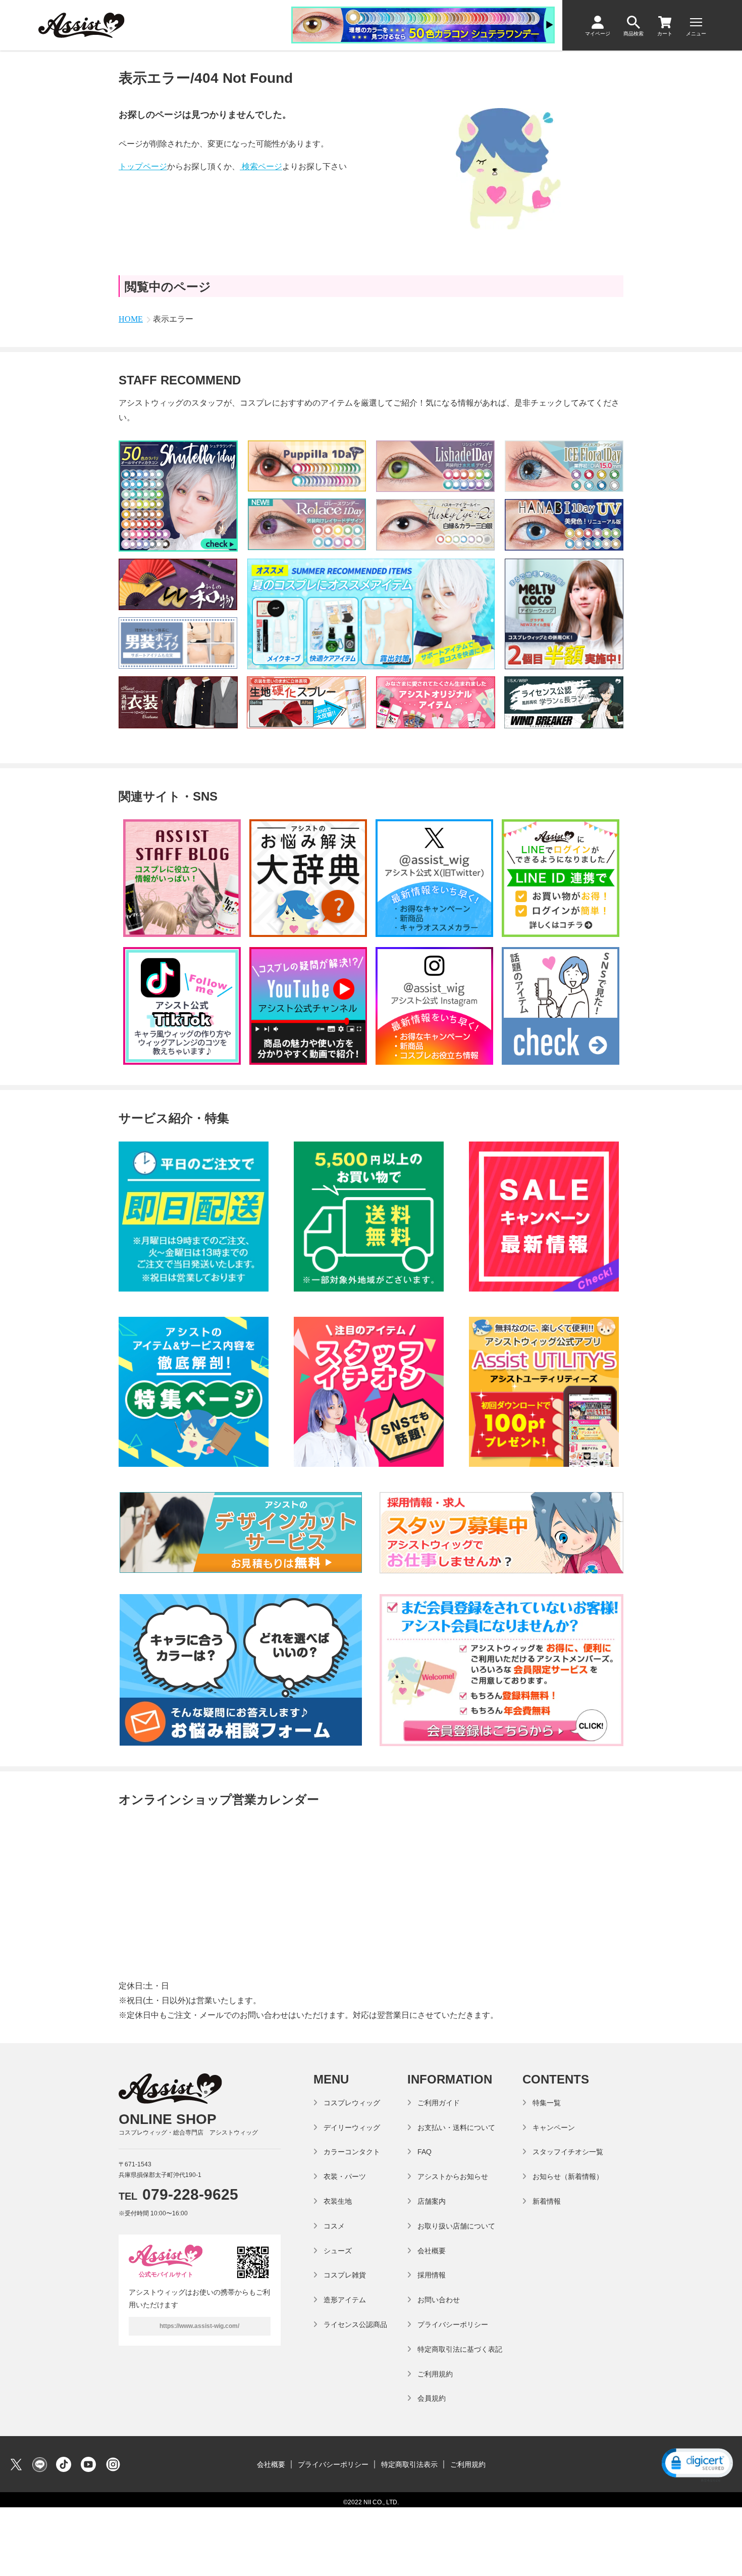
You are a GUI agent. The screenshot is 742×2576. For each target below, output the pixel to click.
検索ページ (261, 166)
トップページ (143, 166)
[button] (697, 2464)
